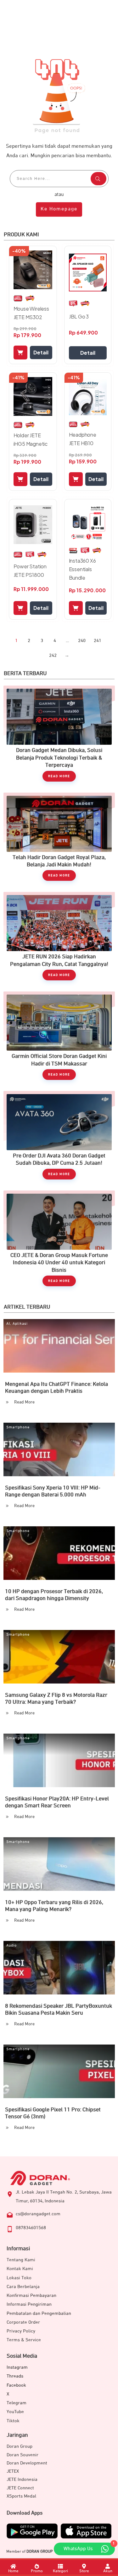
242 (53, 655)
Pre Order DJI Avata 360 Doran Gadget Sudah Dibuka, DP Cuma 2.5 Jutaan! (59, 1138)
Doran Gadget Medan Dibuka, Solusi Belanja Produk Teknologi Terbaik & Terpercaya (59, 737)
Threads (15, 2376)
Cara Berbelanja (23, 2287)
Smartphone (18, 1427)
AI (8, 1324)
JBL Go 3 (79, 316)
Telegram (17, 2403)
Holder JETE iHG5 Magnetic (31, 439)
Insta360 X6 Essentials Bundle (82, 569)
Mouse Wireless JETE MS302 (31, 313)
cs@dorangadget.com (38, 2214)
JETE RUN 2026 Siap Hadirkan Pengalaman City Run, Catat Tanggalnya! (59, 939)
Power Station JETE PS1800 (30, 571)
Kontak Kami (20, 2269)
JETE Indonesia (22, 2479)
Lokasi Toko (19, 2278)
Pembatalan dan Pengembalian (39, 2313)
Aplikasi (20, 1324)
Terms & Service (24, 2340)
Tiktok (13, 2421)
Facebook (16, 2385)
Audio (11, 1946)
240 (82, 641)
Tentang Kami (21, 2260)
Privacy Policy (21, 2331)
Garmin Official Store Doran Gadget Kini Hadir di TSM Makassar (59, 1039)
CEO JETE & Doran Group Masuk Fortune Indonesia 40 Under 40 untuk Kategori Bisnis (59, 1242)
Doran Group (20, 2446)
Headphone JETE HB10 (83, 439)
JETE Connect (20, 2488)
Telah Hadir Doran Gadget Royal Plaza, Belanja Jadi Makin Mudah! (59, 840)
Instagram (17, 2367)
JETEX (13, 2471)
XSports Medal (21, 2496)
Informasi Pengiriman (29, 2304)
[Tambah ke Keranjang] (20, 353)
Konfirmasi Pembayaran (31, 2295)
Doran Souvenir (22, 2455)
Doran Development (27, 2463)
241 (98, 641)
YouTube (15, 2412)
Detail (41, 352)
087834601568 (31, 2228)
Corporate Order (23, 2322)
